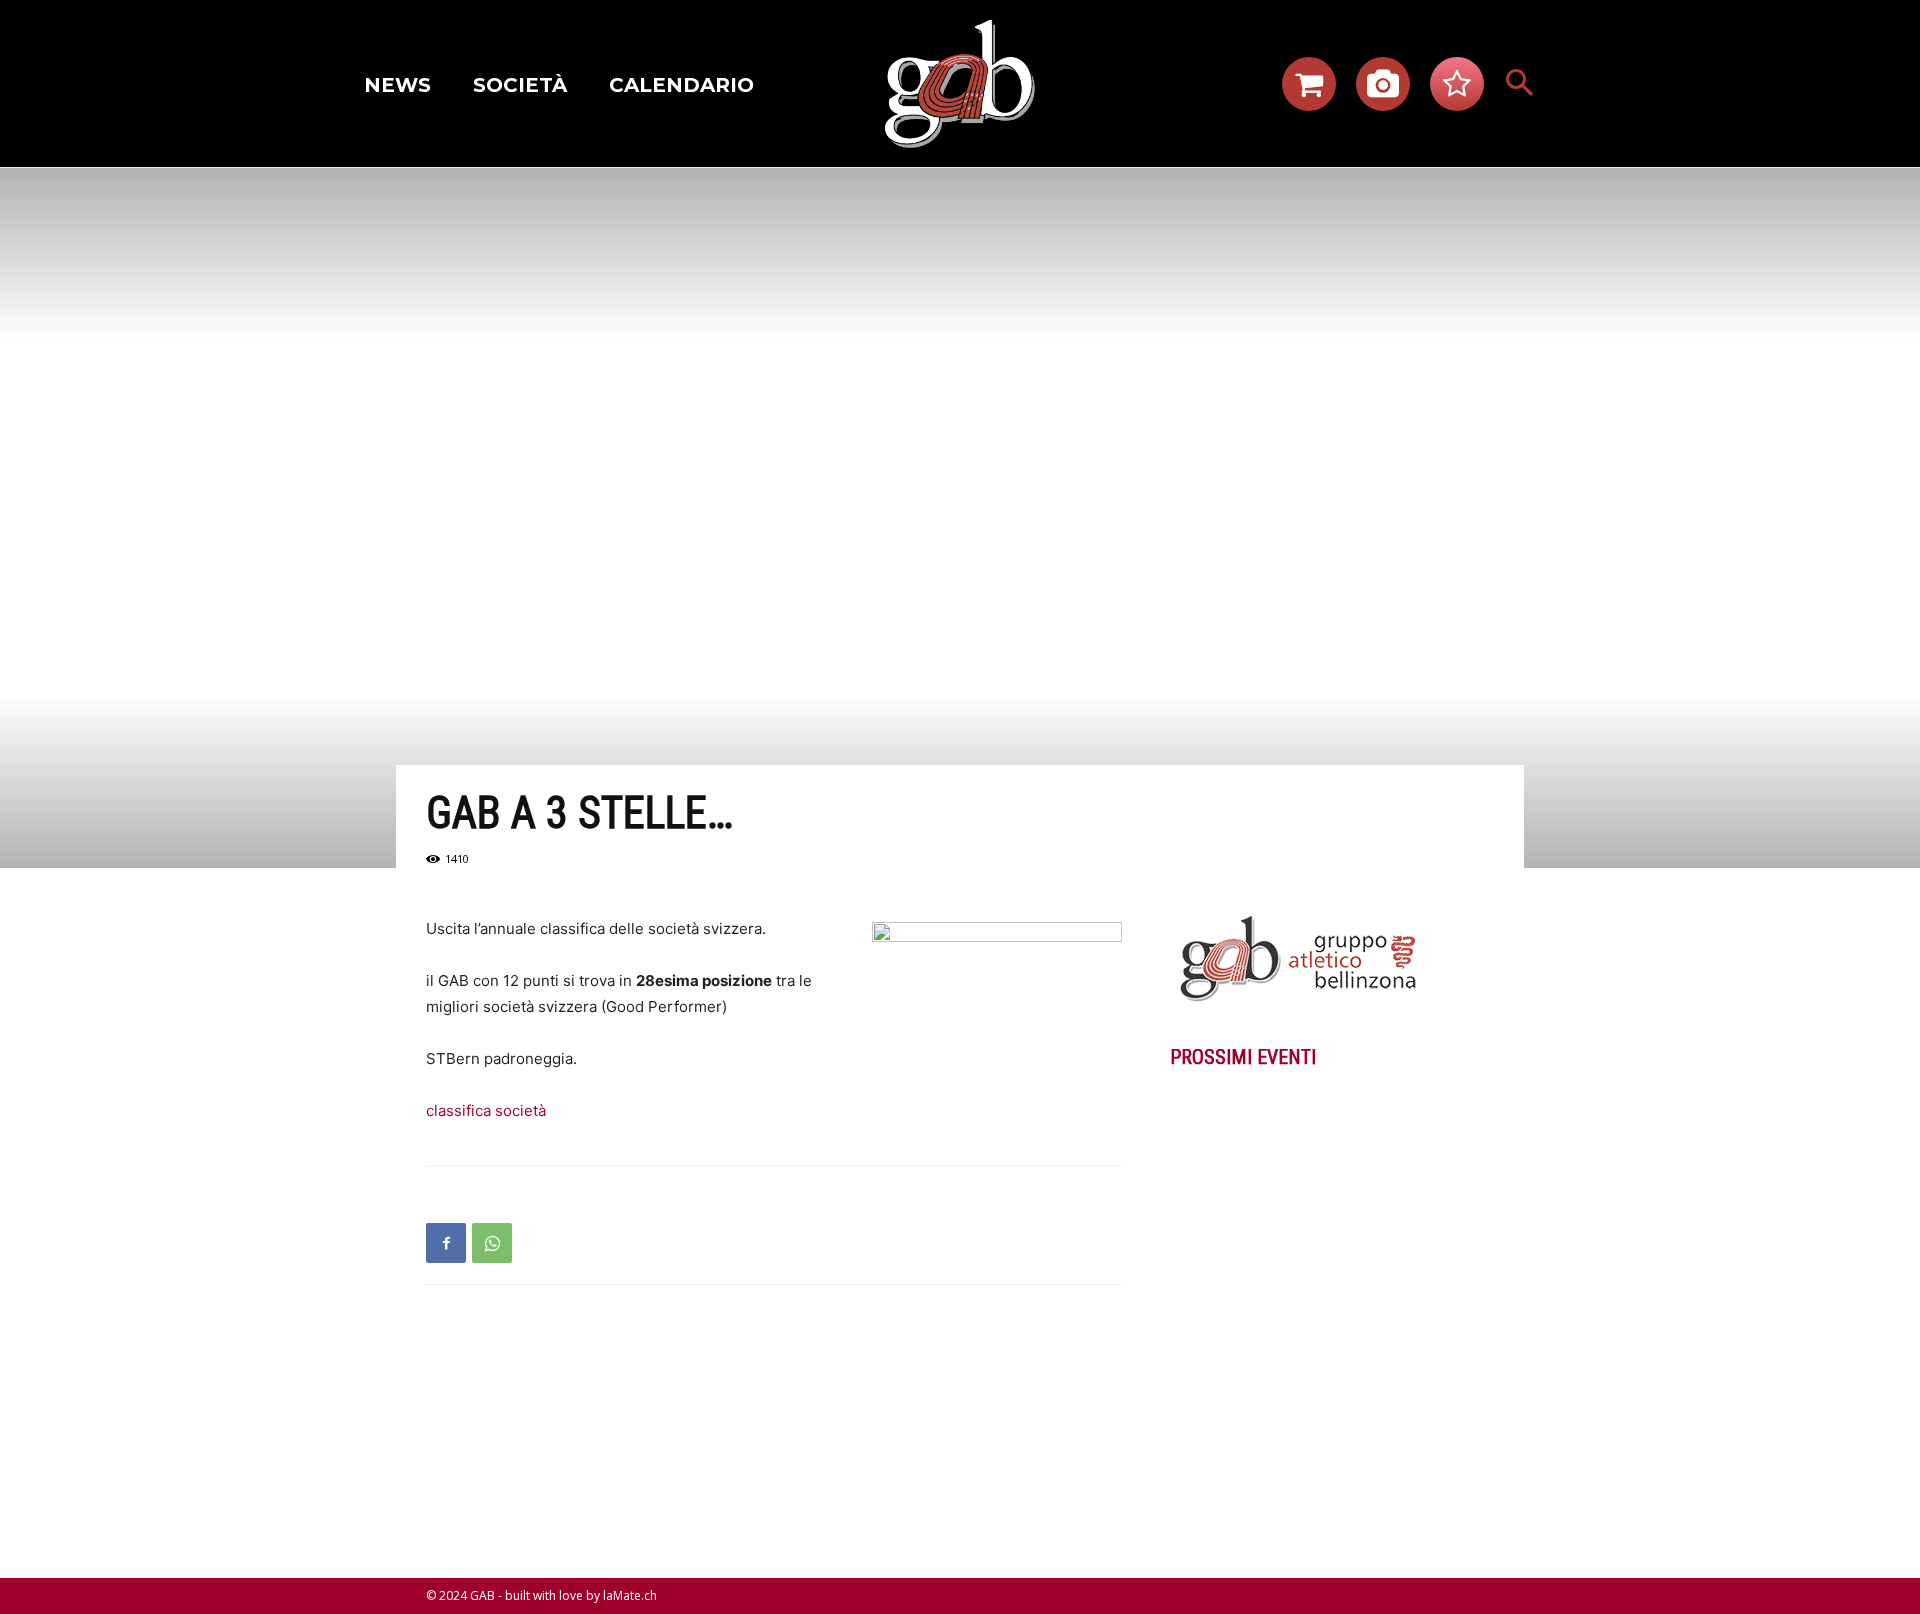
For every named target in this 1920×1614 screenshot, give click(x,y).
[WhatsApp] (492, 1243)
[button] (1520, 84)
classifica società (486, 1110)
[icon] (1309, 89)
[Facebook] (446, 1243)
